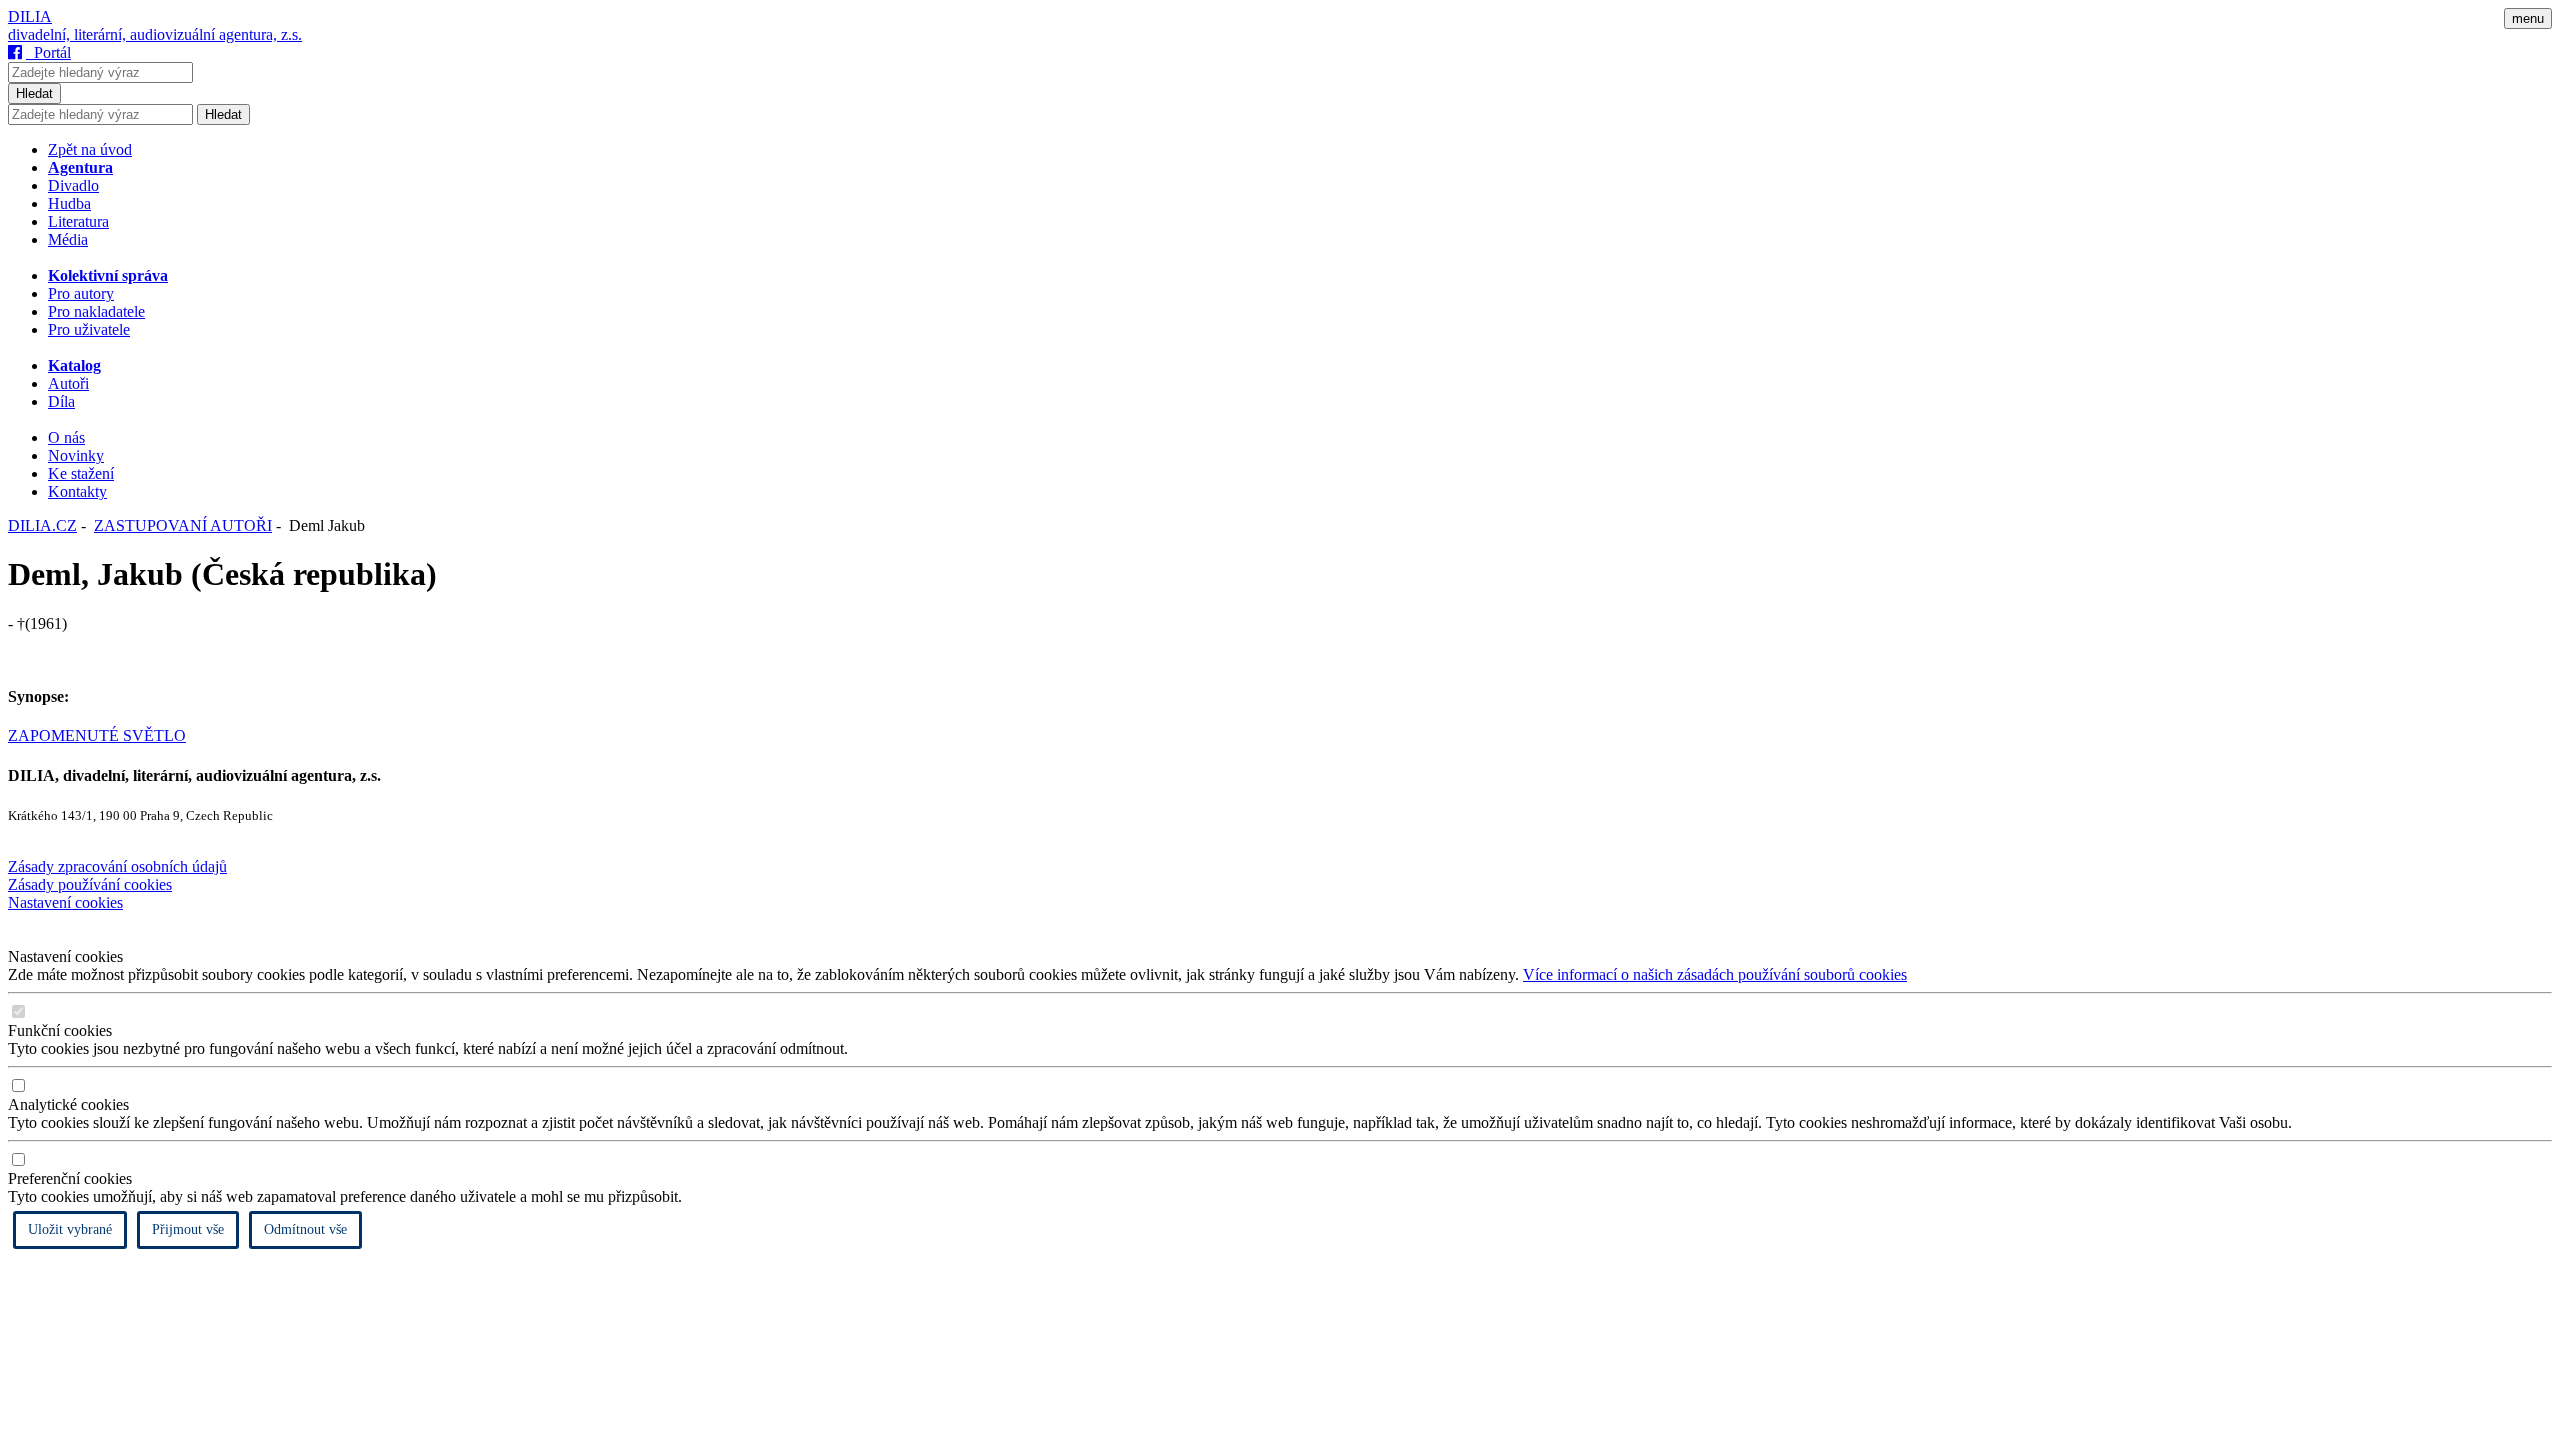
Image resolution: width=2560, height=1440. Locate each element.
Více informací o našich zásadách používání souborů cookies (1715, 974)
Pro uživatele (89, 329)
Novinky (76, 455)
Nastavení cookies (65, 902)
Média (68, 239)
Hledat (34, 93)
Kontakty (77, 491)
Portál (48, 52)
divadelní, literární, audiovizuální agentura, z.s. (155, 34)
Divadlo (73, 185)
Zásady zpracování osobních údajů (117, 866)
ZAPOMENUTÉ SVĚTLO (97, 735)
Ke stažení (81, 473)
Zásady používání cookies (90, 884)
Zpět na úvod (90, 149)
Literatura (78, 221)
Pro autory (81, 293)
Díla (61, 401)
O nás (66, 437)
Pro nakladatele (96, 311)
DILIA (30, 16)
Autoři (68, 383)
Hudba (69, 203)
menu (2528, 18)
